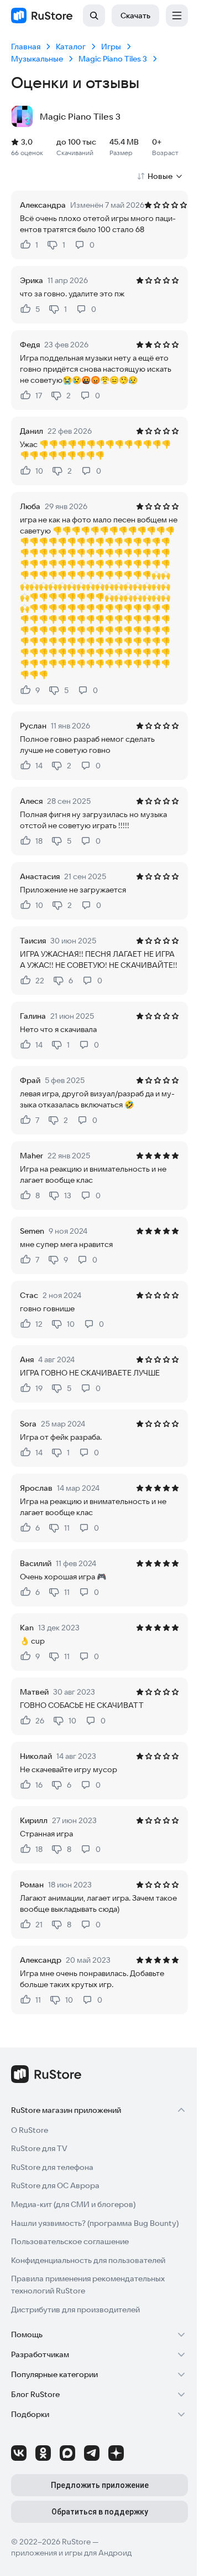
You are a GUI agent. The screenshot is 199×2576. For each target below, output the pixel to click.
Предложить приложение (100, 2485)
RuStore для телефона (52, 2167)
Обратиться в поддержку (100, 2512)
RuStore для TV (39, 2148)
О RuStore (30, 2130)
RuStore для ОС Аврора (55, 2185)
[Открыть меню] (177, 16)
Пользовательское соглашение (70, 2241)
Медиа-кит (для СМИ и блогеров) (73, 2204)
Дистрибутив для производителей (75, 2310)
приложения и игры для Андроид (71, 2553)
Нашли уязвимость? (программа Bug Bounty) (95, 2223)
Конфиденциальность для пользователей (88, 2260)
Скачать (135, 16)
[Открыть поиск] (94, 16)
